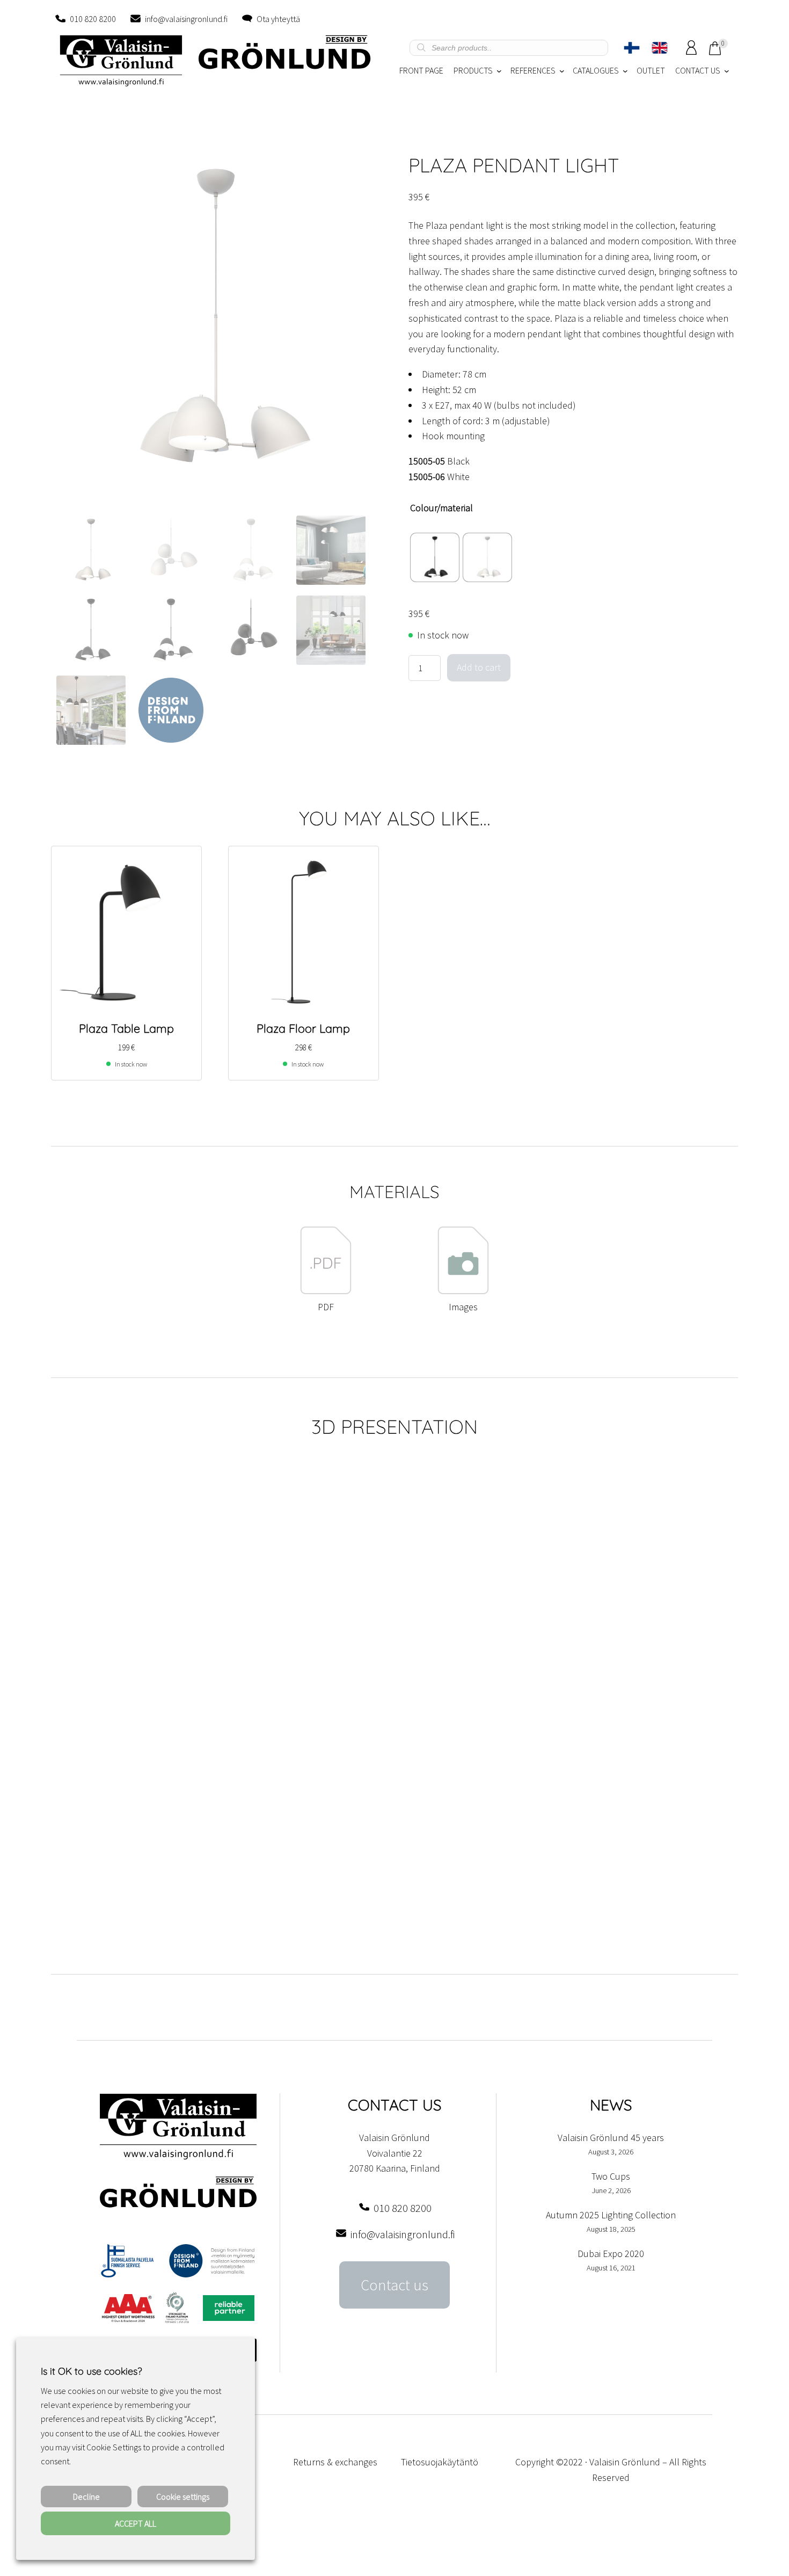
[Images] (463, 1291)
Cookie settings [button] (183, 2497)
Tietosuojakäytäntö (440, 2462)
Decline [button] (86, 2497)
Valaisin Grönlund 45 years (611, 2138)
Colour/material (441, 508)
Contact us (394, 2285)
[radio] (435, 557)
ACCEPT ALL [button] (136, 2523)
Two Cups (611, 2176)
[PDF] (326, 1291)
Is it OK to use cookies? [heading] (91, 2371)
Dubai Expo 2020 (611, 2254)
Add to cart (479, 667)
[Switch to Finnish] (632, 48)
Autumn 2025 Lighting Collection (611, 2215)
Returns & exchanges (335, 2462)
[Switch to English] (660, 48)
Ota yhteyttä (278, 19)
